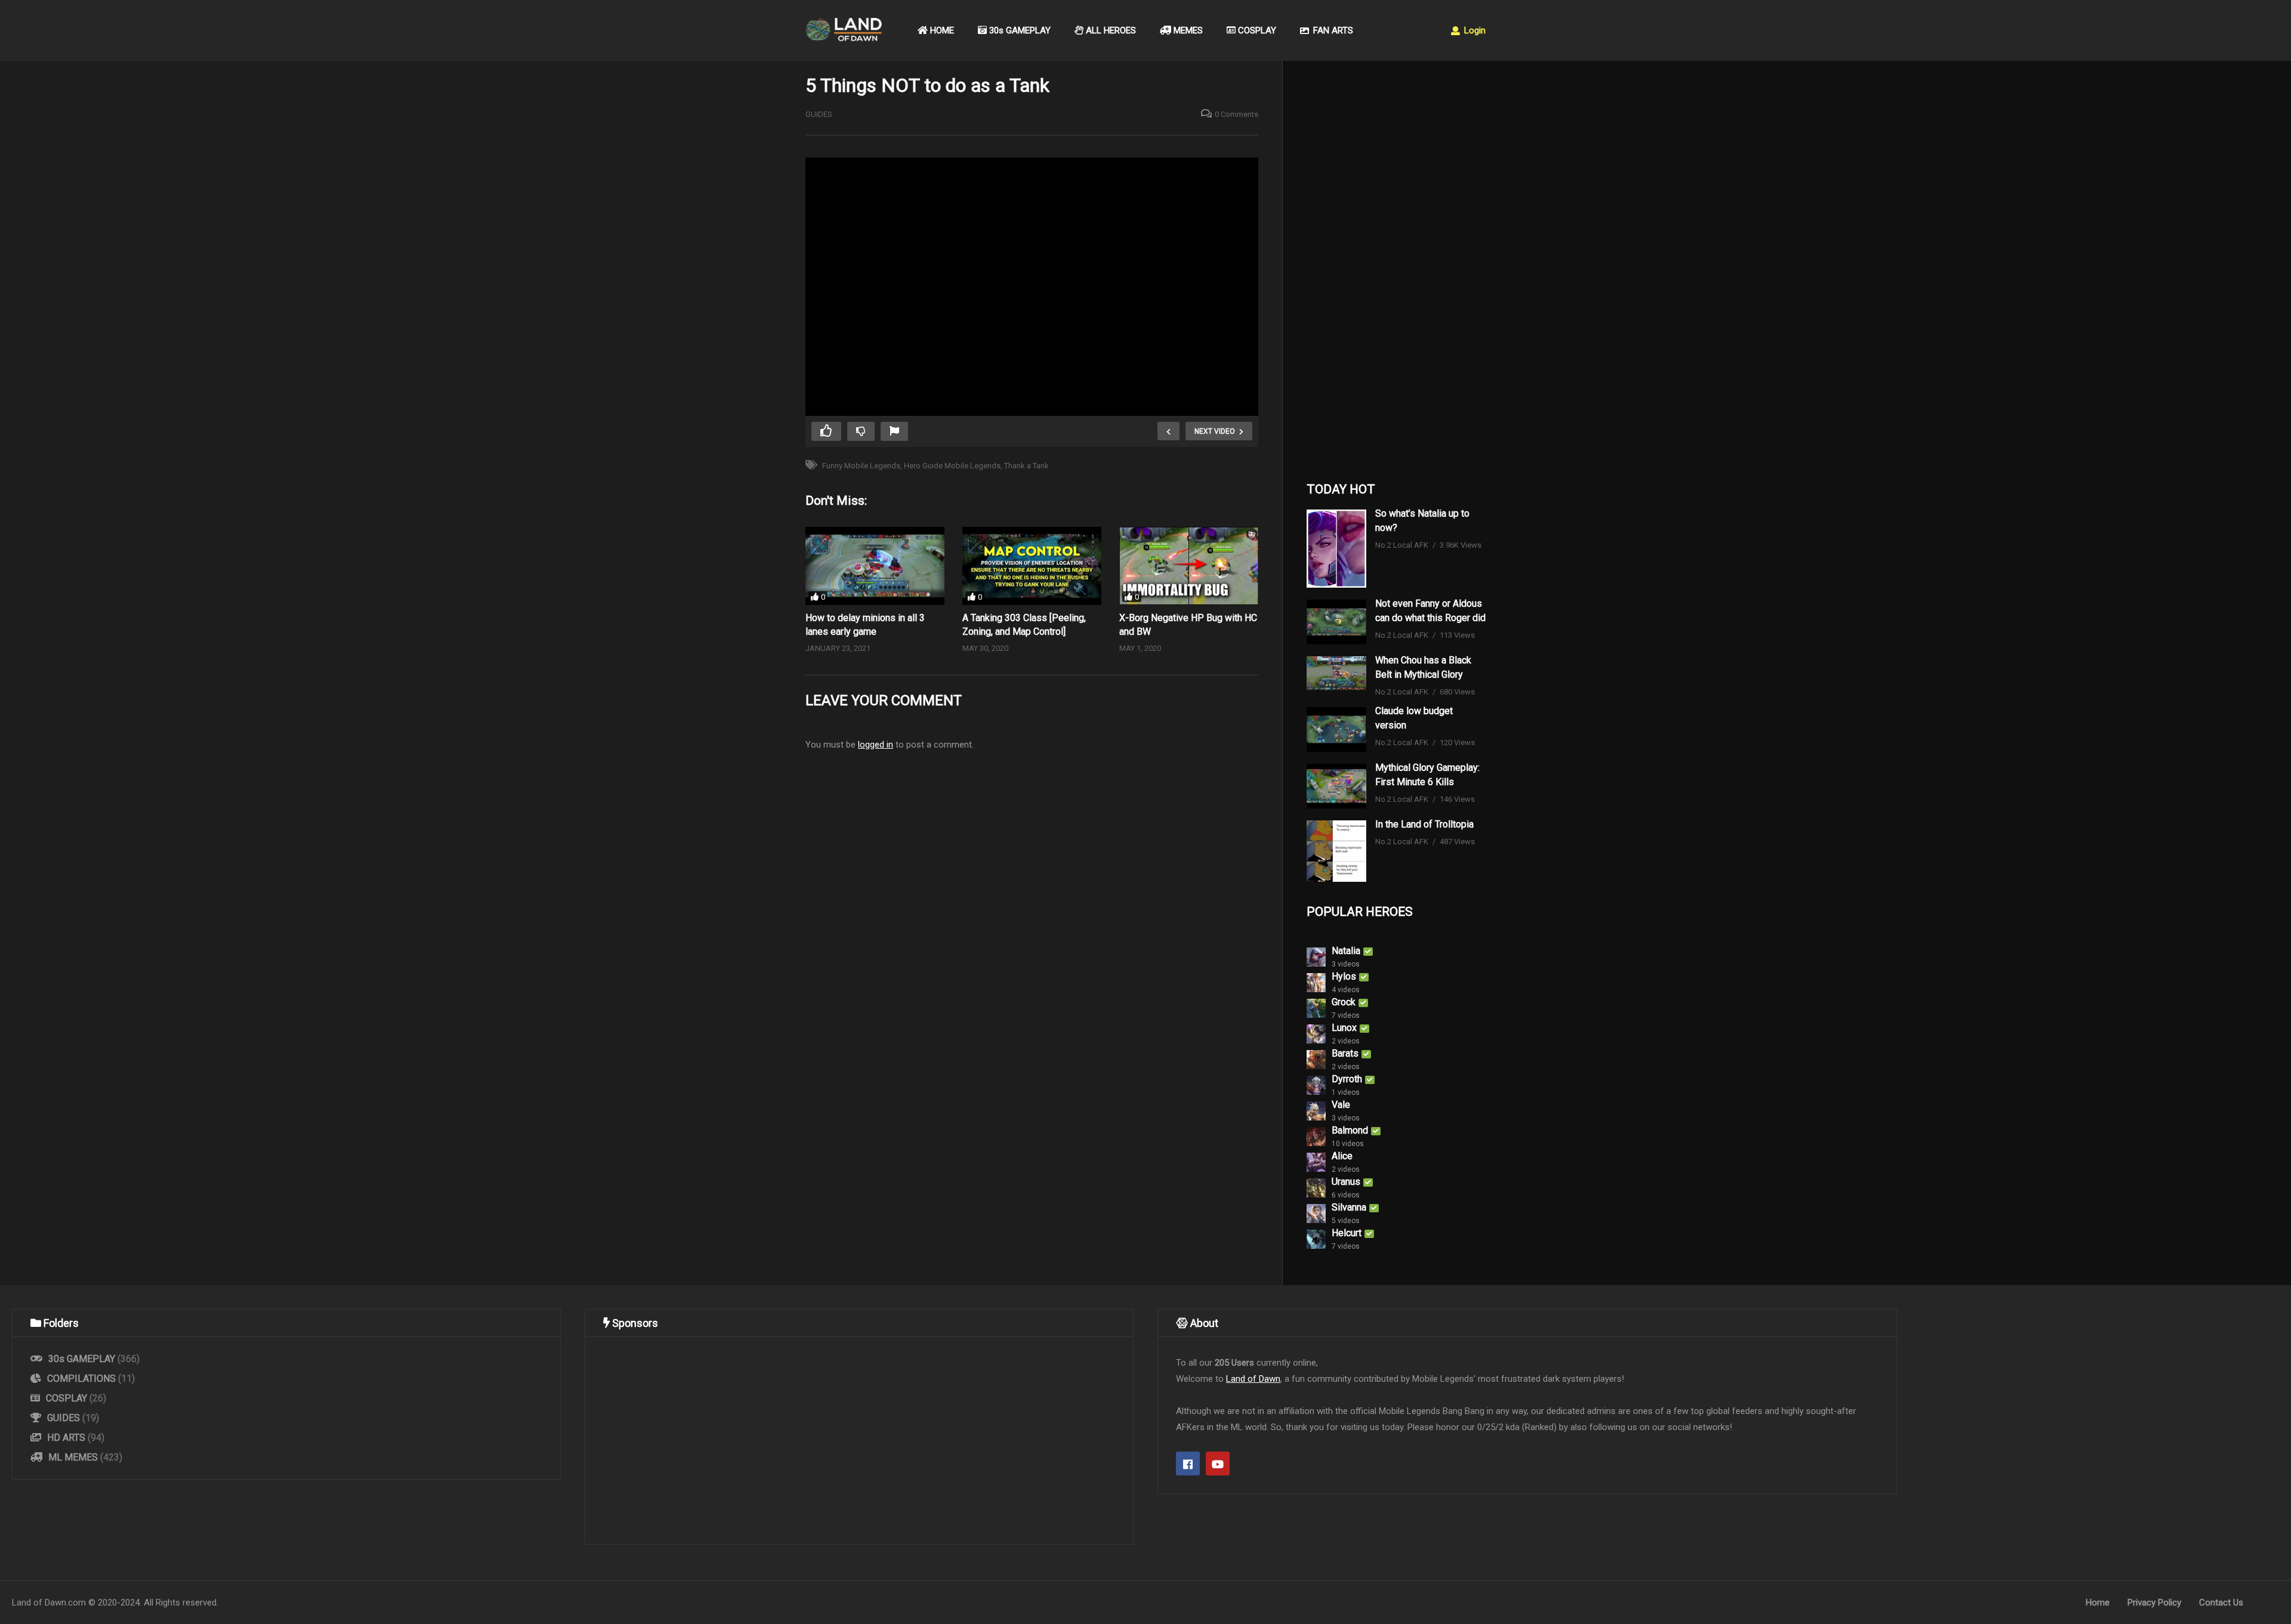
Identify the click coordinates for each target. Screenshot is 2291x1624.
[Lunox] (1316, 1034)
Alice (1342, 1156)
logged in (876, 745)
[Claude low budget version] (1336, 729)
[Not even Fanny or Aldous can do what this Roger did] (1336, 622)
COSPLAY (1256, 30)
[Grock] (1316, 1008)
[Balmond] (1316, 1137)
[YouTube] (1218, 1464)
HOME (941, 30)
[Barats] (1316, 1060)
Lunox (1344, 1028)
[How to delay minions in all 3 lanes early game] (875, 566)
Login (1474, 30)
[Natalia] (1316, 957)
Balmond (1350, 1130)
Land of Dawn (1253, 1379)
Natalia (1346, 951)
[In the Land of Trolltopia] (1336, 851)
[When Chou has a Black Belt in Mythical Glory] (1336, 673)
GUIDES (819, 114)
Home (2098, 1603)
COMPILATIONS (81, 1378)
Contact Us (2221, 1603)
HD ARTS (66, 1438)
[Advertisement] (1396, 269)
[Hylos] (1316, 983)
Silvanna (1349, 1207)
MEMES (1187, 30)
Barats (1345, 1053)
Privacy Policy (2154, 1603)
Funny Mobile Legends (861, 466)
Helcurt (1347, 1233)
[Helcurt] (1316, 1239)
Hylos (1344, 976)
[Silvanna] (1316, 1214)
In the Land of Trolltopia (1424, 824)
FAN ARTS (1332, 30)
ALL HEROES (1110, 30)
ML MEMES (73, 1457)
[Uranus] (1316, 1188)
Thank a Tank (1026, 466)
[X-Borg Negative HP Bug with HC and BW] (1189, 566)
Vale (1341, 1105)
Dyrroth (1347, 1079)
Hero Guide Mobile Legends (952, 466)
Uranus (1346, 1182)
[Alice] (1316, 1162)
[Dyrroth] (1316, 1085)
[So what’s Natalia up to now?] (1336, 549)
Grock (1344, 1002)
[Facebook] (1188, 1464)
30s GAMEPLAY (1019, 30)
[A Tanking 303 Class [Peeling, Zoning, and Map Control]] (1032, 566)
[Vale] (1316, 1111)
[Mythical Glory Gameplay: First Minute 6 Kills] (1336, 786)
